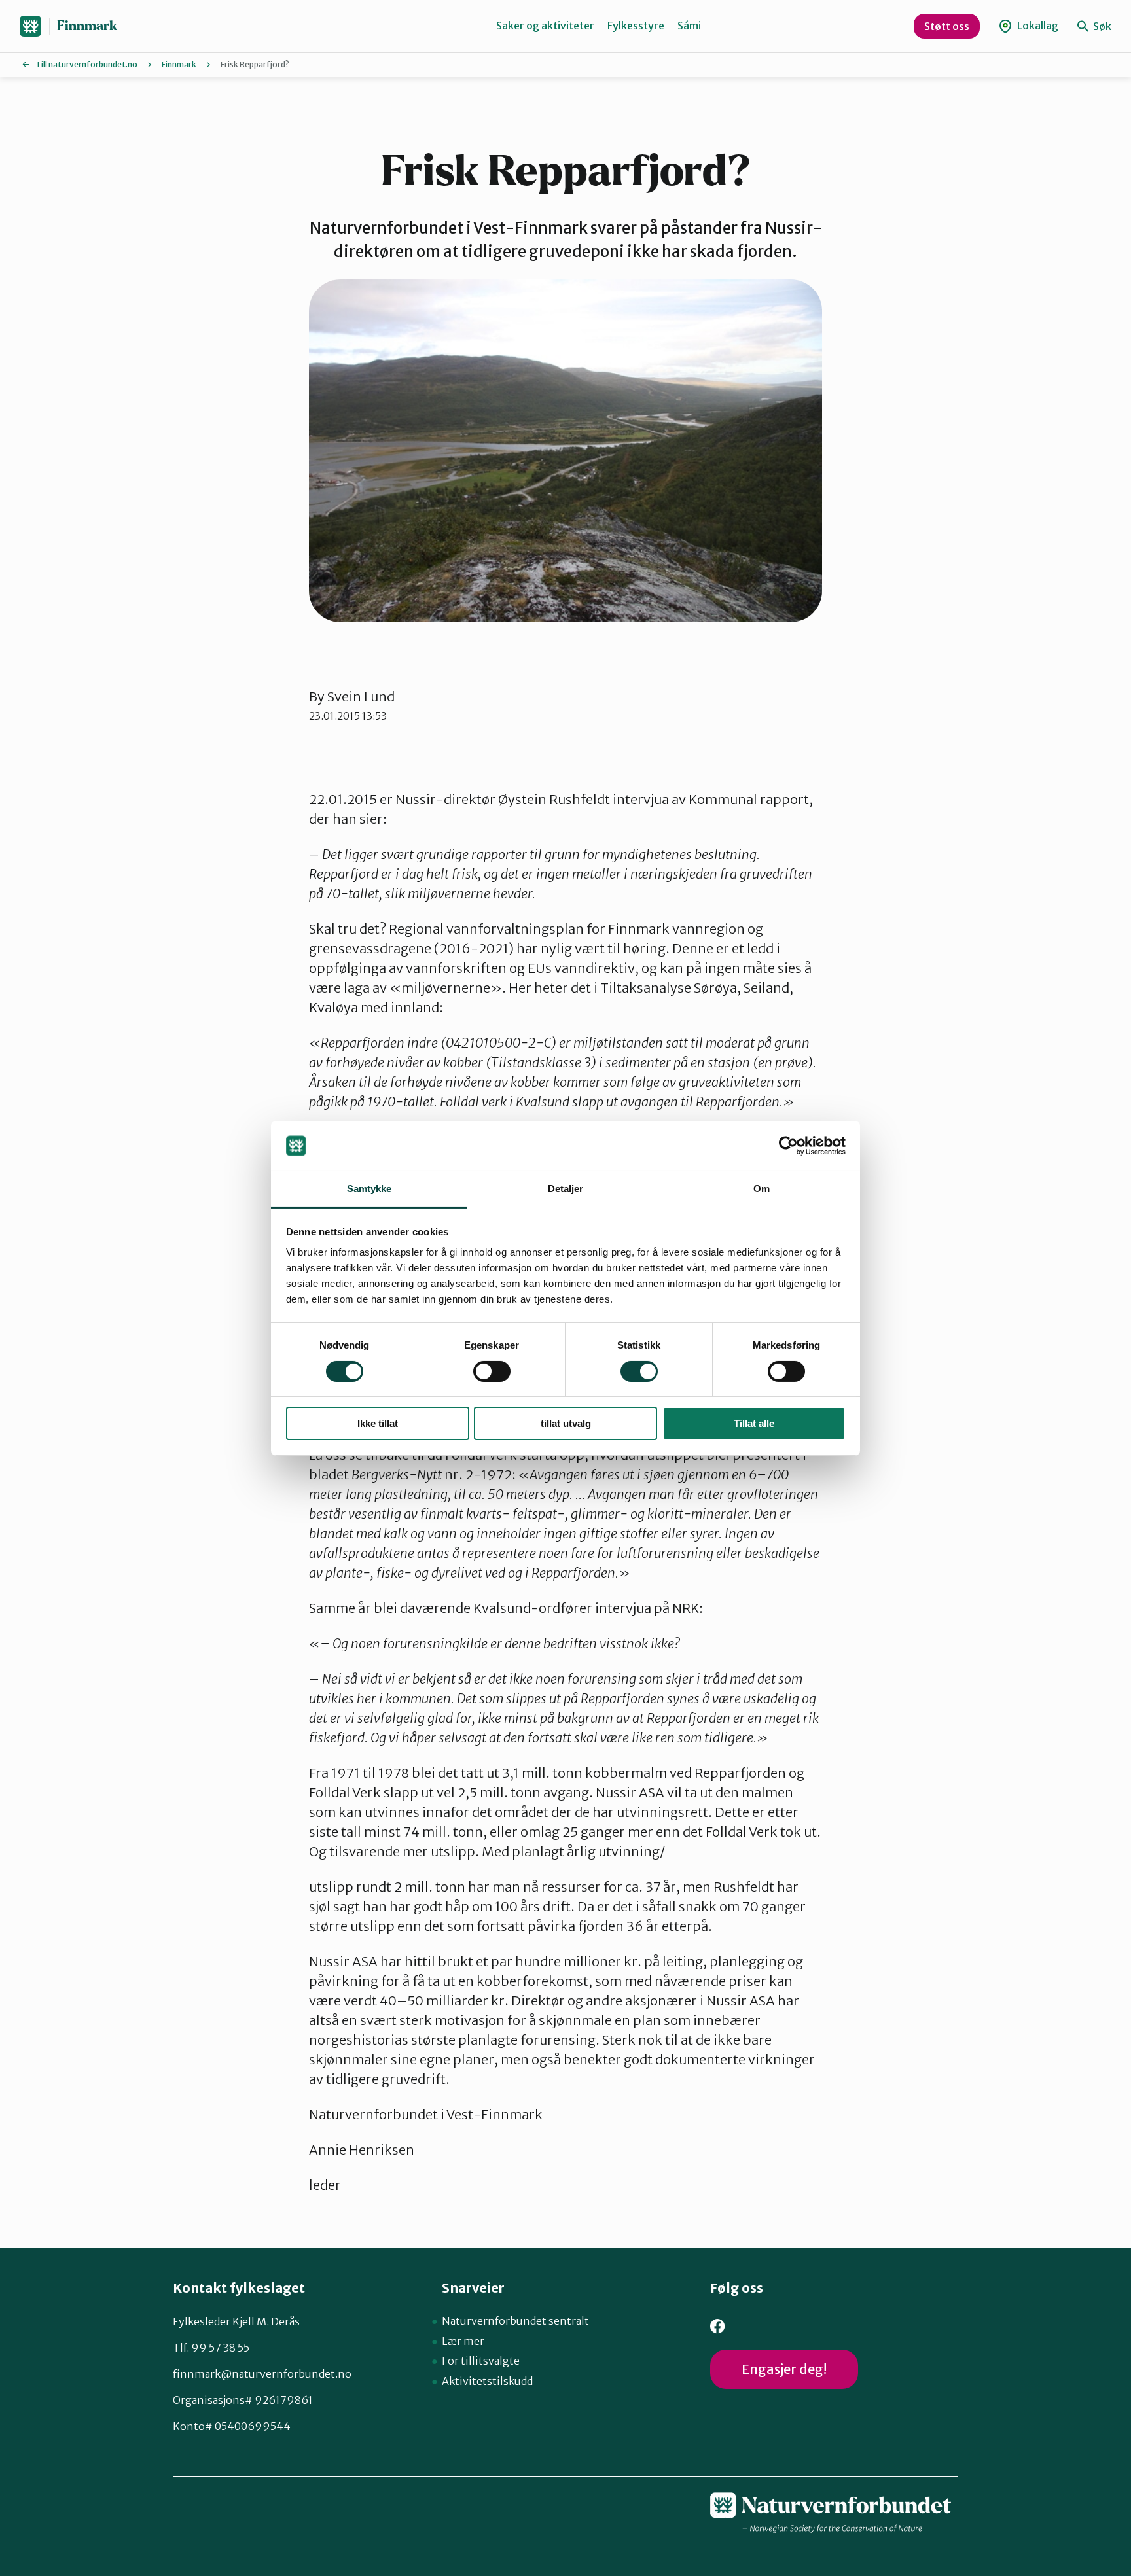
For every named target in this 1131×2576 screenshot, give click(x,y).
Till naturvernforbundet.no (86, 64)
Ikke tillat (378, 1423)
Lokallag (1037, 26)
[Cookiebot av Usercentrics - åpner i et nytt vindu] (788, 1146)
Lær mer (463, 2341)
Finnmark (87, 26)
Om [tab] (762, 1189)
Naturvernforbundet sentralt (515, 2321)
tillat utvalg (566, 1423)
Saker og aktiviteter (545, 26)
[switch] (492, 1371)
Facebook (718, 2326)
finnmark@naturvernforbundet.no (262, 2374)
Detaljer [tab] (566, 1189)
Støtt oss (947, 26)
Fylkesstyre (636, 26)
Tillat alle (754, 1423)
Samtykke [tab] (369, 1189)
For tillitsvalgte (481, 2361)
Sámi (689, 26)
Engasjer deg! (784, 2369)
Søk (1101, 26)
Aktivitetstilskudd (487, 2381)
